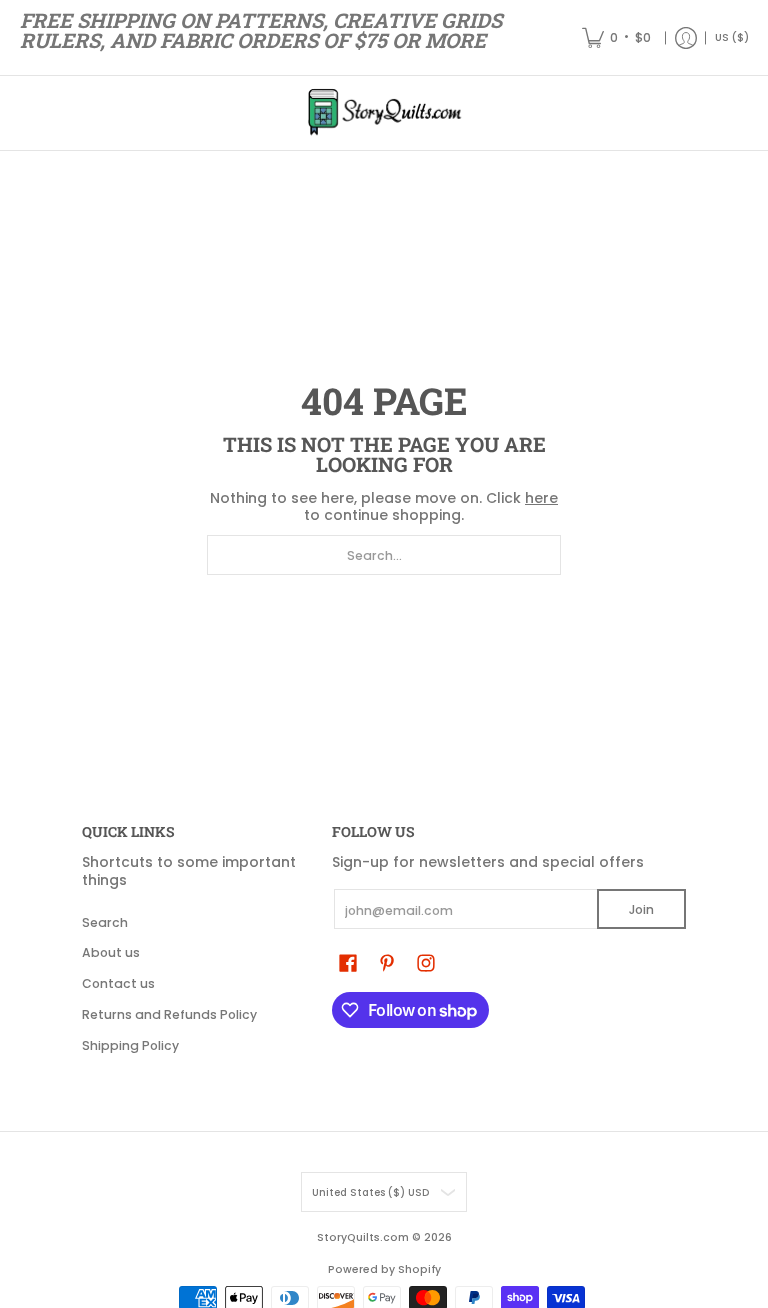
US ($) (732, 37)
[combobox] (384, 555)
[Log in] (686, 37)
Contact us (118, 983)
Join (641, 909)
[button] (348, 962)
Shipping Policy (130, 1045)
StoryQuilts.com (363, 1237)
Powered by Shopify (384, 1269)
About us (111, 952)
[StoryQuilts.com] (384, 113)
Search (105, 922)
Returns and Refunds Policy (169, 1014)
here (541, 498)
